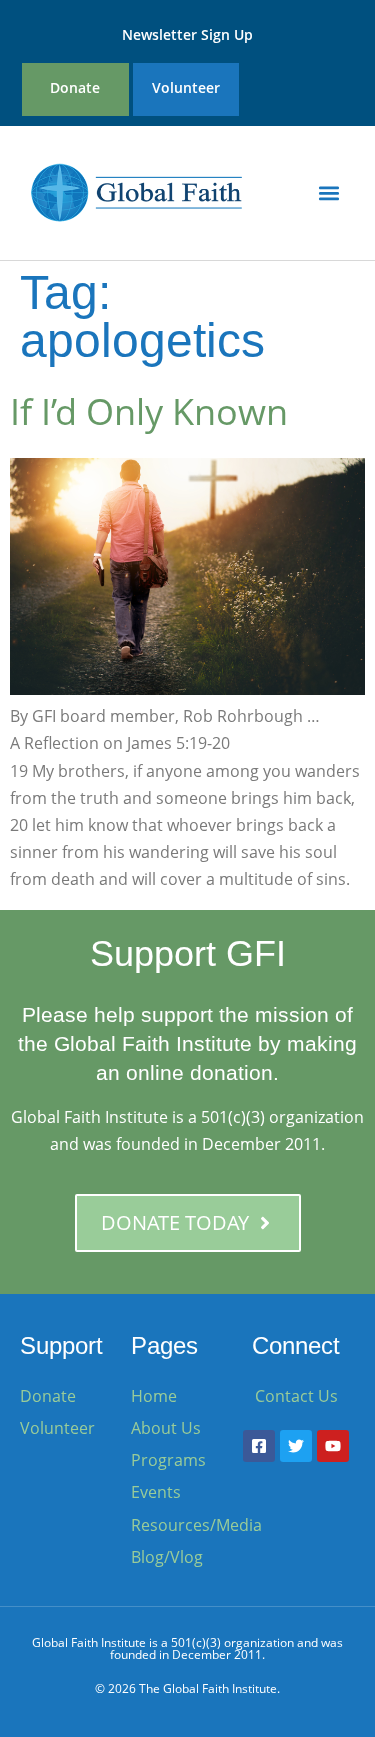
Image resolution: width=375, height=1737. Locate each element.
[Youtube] (333, 1446)
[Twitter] (296, 1446)
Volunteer (186, 87)
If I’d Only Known (149, 411)
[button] (328, 192)
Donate (75, 87)
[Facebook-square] (259, 1446)
